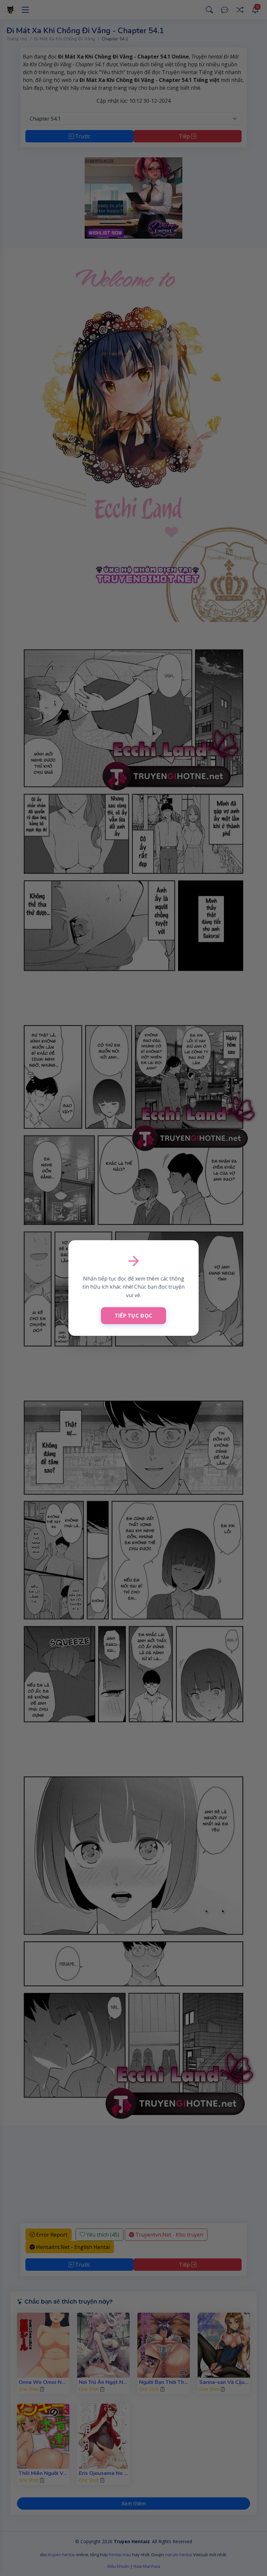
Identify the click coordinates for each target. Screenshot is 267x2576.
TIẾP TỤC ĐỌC (134, 1316)
